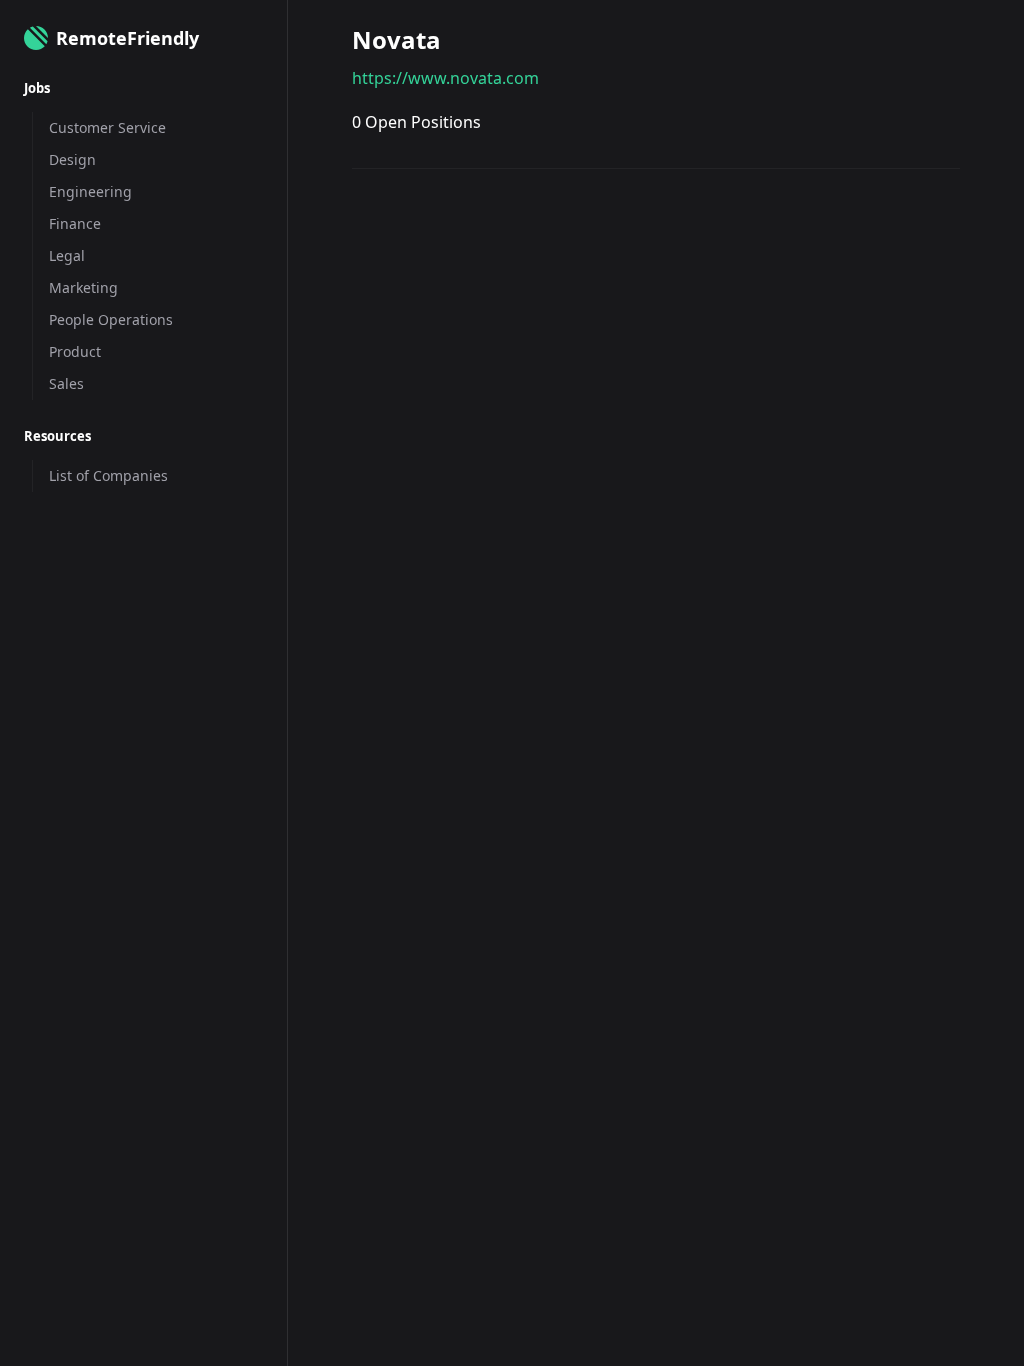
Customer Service (107, 127)
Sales (66, 383)
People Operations (111, 319)
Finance (75, 223)
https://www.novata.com (445, 78)
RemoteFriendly (127, 38)
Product (75, 351)
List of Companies (108, 475)
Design (72, 159)
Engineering (90, 191)
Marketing (83, 287)
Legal (67, 255)
